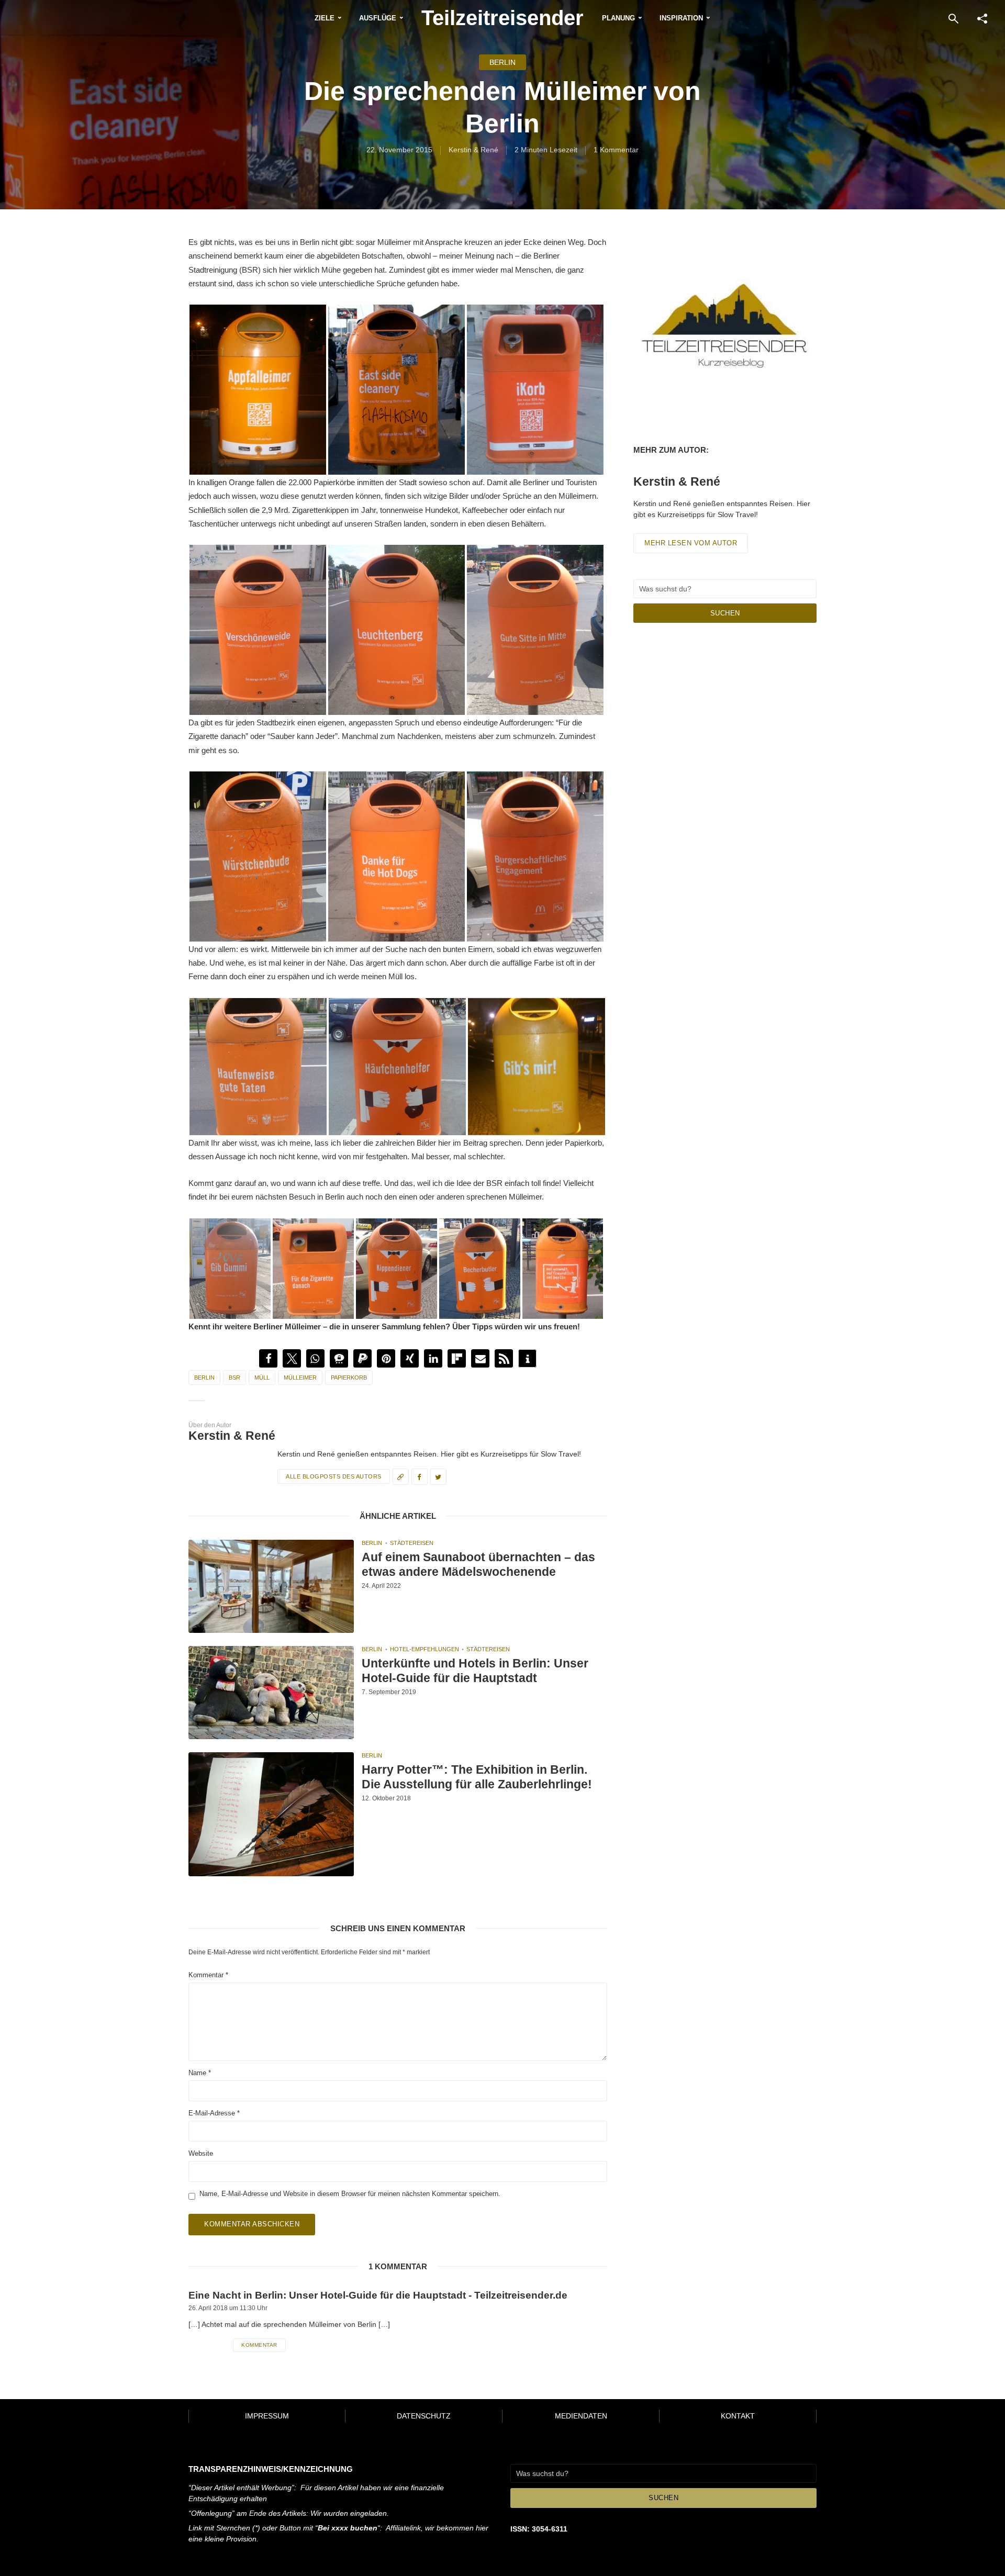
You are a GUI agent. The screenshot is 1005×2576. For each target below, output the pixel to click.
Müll (262, 1377)
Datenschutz (424, 2416)
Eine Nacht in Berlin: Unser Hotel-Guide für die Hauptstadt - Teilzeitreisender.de (378, 2295)
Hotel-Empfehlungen (425, 1649)
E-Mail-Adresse (214, 2113)
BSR (234, 1377)
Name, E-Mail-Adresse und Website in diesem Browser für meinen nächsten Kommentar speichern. (350, 2193)
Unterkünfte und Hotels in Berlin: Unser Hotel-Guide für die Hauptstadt (475, 1671)
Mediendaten (581, 2416)
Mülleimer (300, 1377)
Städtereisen (412, 1543)
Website (201, 2153)
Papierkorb (349, 1377)
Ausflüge (378, 18)
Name (200, 2073)
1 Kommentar (616, 150)
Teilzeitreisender (502, 18)
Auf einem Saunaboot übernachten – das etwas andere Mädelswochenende (478, 1565)
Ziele (325, 18)
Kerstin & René (473, 150)
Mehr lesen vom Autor (691, 543)
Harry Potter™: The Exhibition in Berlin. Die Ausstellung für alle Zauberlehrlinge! (477, 1777)
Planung (618, 18)
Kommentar (208, 1975)
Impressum (267, 2416)
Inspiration (681, 18)
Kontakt (738, 2416)
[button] (268, 1358)
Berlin (502, 62)
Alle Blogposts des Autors (334, 1476)
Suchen (725, 613)
